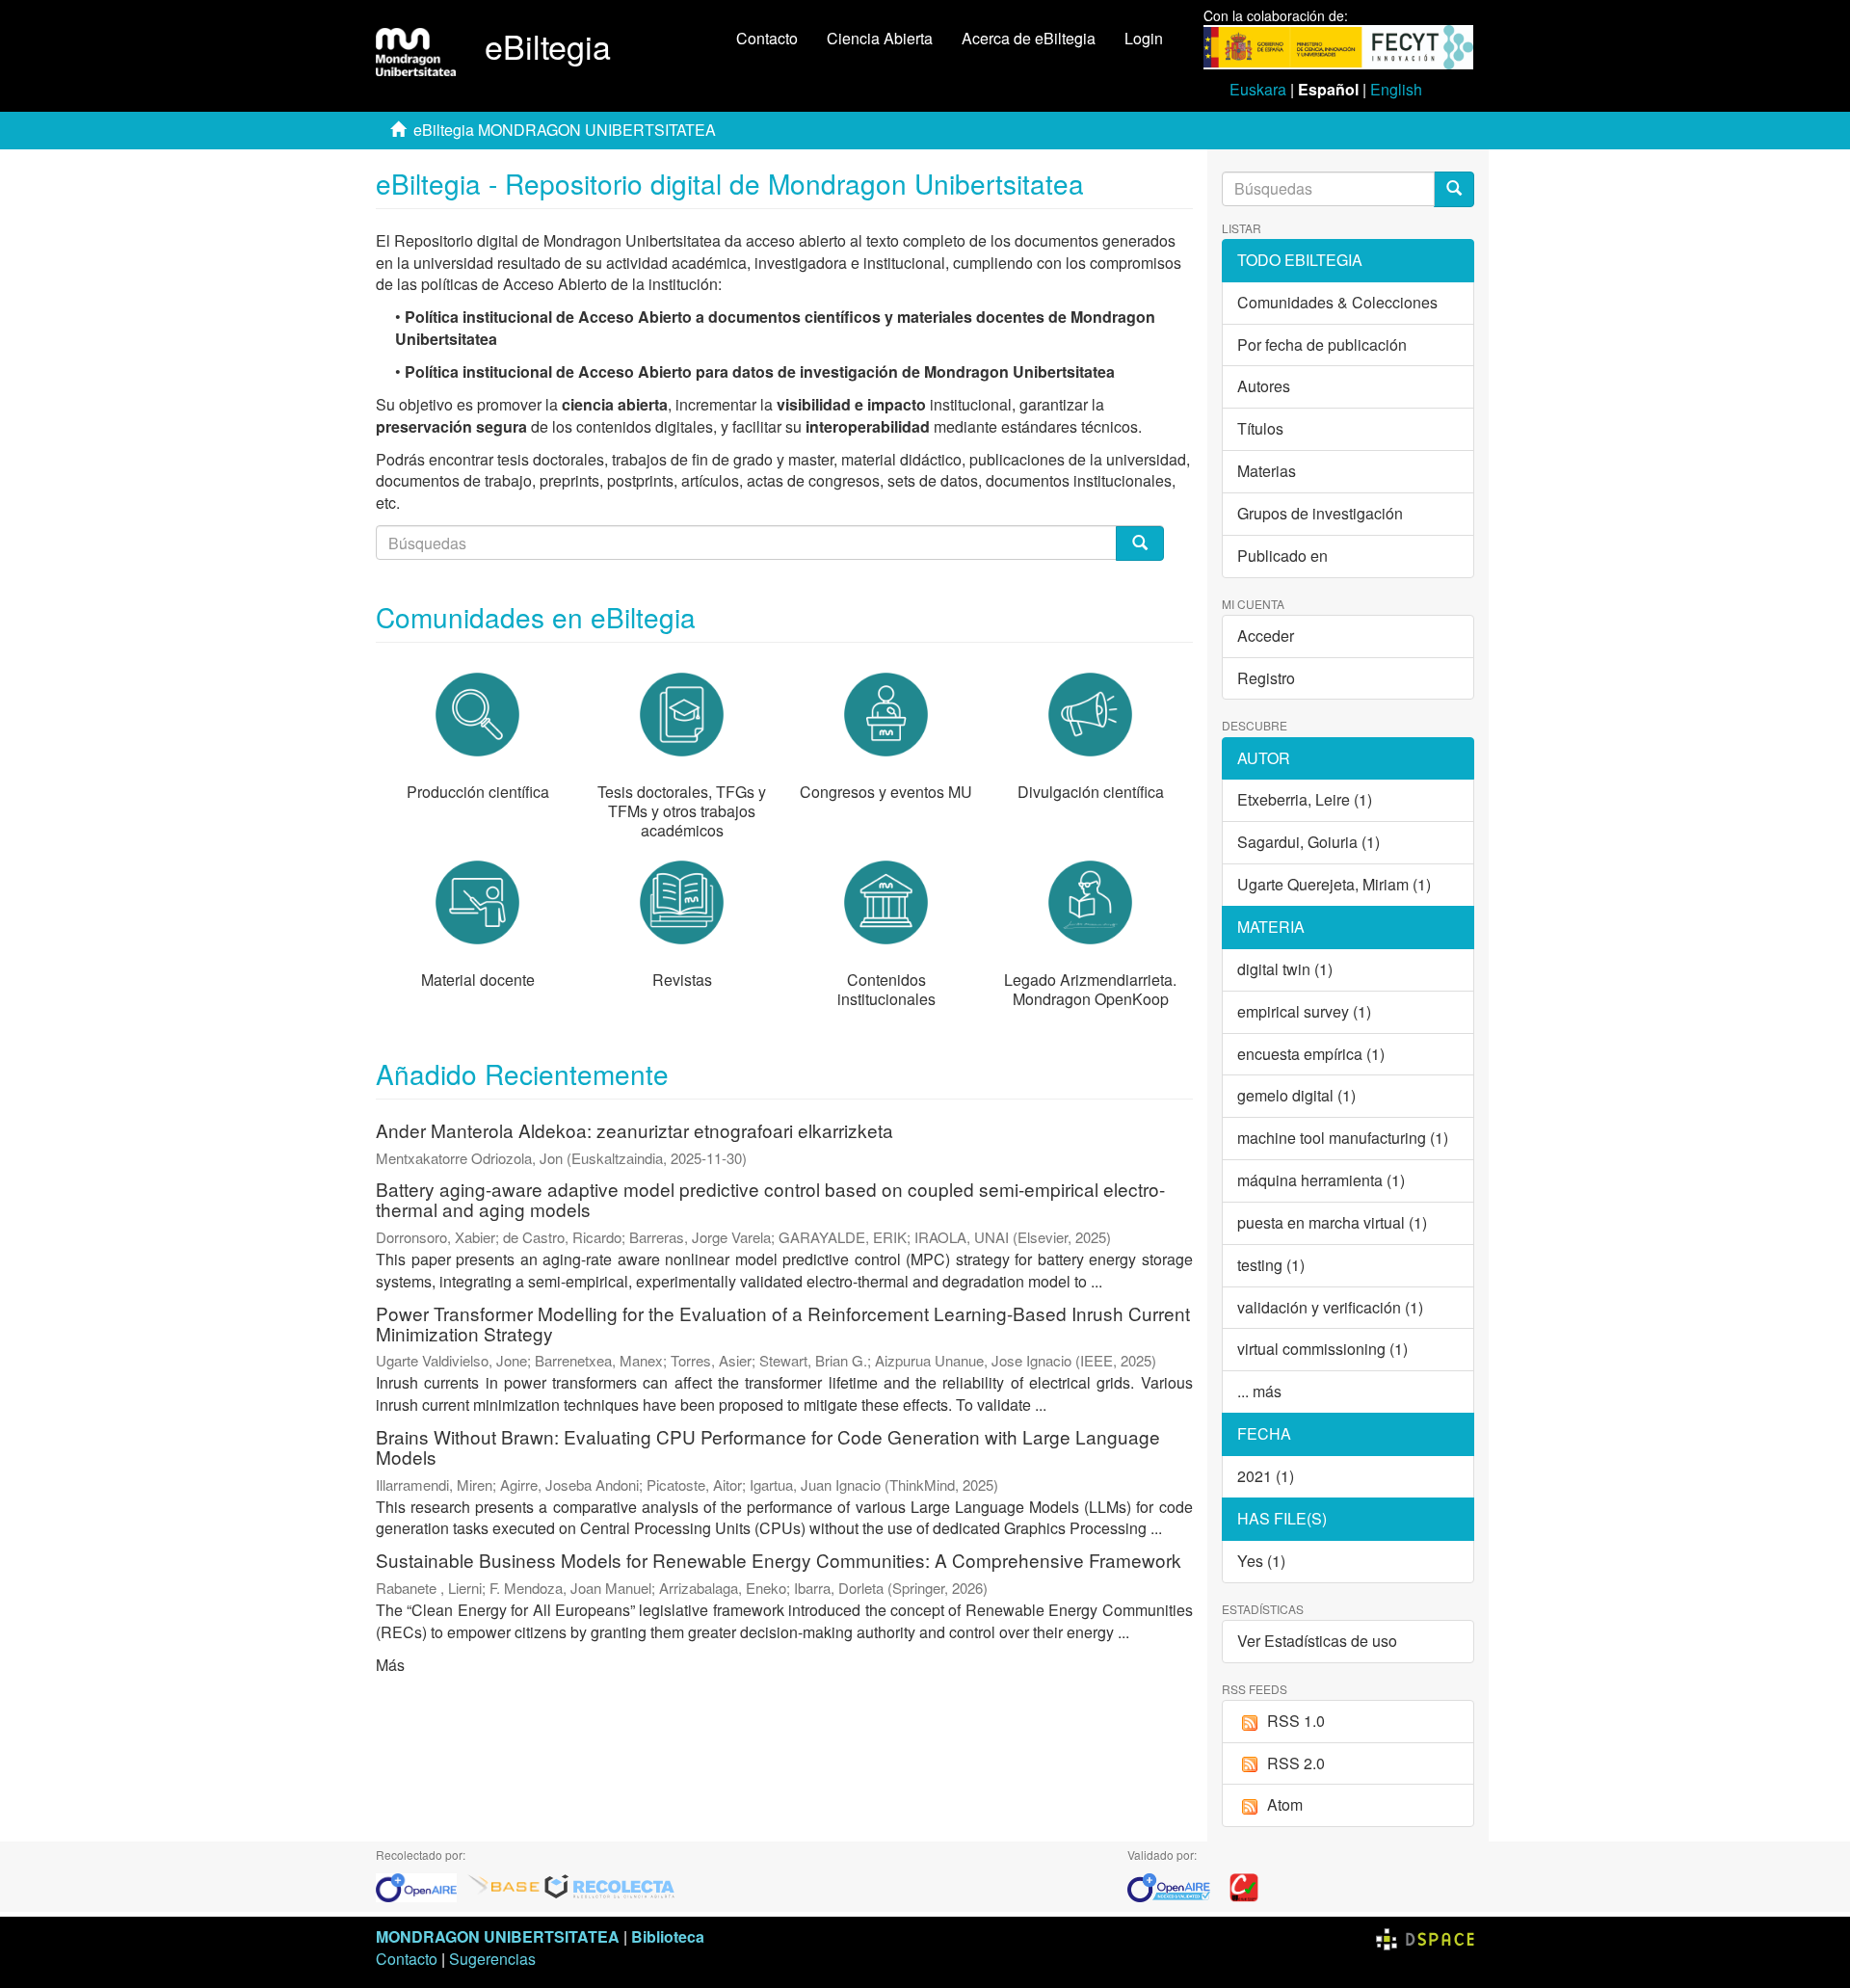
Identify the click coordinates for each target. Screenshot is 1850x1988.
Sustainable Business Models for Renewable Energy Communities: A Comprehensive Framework (779, 1560)
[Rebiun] (1244, 1886)
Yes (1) (1261, 1561)
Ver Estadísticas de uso (1317, 1641)
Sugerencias (492, 1959)
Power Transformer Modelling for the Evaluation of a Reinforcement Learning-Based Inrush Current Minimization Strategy (783, 1323)
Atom (1285, 1804)
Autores (1264, 386)
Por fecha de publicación (1322, 345)
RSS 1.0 (1296, 1721)
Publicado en (1282, 556)
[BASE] (504, 1886)
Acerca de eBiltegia (1029, 38)
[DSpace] (1425, 1936)
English (1396, 89)
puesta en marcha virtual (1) (1332, 1222)
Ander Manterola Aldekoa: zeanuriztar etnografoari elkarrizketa (634, 1130)
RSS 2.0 (1296, 1763)
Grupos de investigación (1320, 513)
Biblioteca (668, 1936)
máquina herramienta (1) (1321, 1180)
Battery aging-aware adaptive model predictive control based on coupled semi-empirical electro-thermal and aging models (770, 1199)
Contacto (767, 38)
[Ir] (1454, 189)
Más (390, 1665)
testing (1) (1271, 1265)
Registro (1266, 678)
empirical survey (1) (1304, 1011)
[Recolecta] (610, 1886)
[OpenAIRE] (421, 1886)
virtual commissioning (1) (1322, 1349)
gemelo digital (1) (1296, 1095)
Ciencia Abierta (880, 38)
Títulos (1260, 428)
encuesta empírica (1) (1311, 1054)
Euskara (1258, 89)
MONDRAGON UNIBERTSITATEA (498, 1936)
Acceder (1266, 636)
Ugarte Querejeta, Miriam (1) (1334, 884)
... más (1259, 1391)
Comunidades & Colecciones (1337, 302)
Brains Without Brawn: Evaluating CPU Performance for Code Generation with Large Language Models (768, 1446)
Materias (1267, 471)
